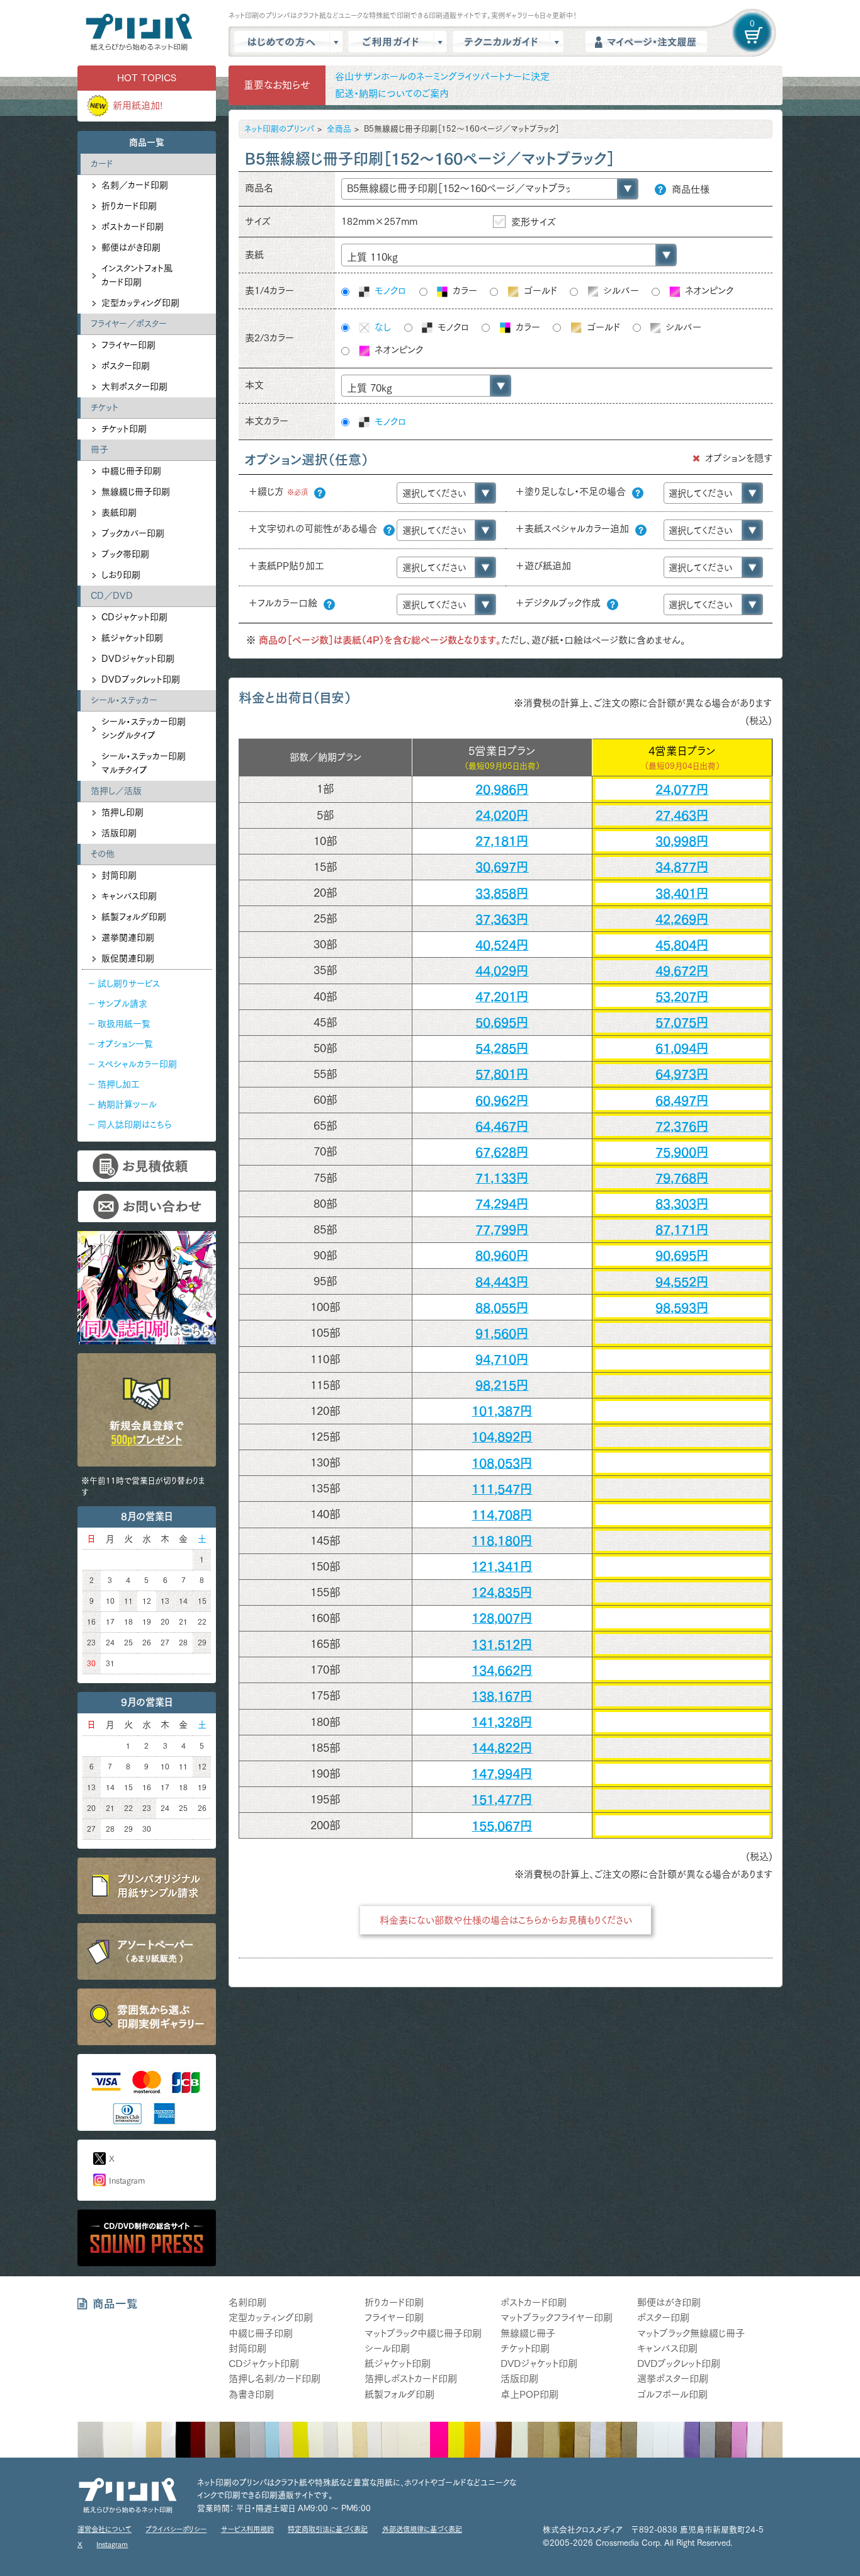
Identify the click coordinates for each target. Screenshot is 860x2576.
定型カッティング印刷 (140, 303)
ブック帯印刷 (125, 554)
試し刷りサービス (129, 984)
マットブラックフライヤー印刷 (557, 2318)
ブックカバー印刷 (133, 533)
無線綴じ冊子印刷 (136, 492)
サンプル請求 (122, 1004)
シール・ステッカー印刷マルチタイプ (144, 763)
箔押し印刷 (122, 812)
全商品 (339, 129)
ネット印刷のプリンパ (279, 129)
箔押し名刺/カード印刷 (274, 2379)
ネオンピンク (708, 291)
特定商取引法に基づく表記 (328, 2529)
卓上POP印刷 (529, 2394)
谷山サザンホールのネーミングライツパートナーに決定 (442, 77)
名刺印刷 (247, 2302)
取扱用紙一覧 (124, 1024)
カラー (463, 291)
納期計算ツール (127, 1104)
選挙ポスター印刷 (673, 2379)
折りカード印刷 (129, 206)
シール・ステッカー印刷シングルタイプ (144, 729)
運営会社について (105, 2529)
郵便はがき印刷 (131, 247)
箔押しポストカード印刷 (411, 2379)
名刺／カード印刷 (135, 185)
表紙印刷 (119, 513)
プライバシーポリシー (176, 2529)
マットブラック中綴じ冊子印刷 (423, 2333)
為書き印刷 (251, 2394)
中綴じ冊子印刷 (131, 471)
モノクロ (389, 291)
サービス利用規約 (247, 2529)
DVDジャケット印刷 (138, 659)
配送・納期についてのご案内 (392, 94)
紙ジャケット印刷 (132, 638)
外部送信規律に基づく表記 (422, 2529)
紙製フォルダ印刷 (134, 917)
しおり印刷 (121, 575)
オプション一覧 (125, 1044)
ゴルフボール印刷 (672, 2394)
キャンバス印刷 (129, 896)
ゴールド (539, 291)
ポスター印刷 (126, 366)
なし (381, 327)
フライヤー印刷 (128, 345)
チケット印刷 (124, 429)
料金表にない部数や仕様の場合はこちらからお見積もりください (506, 1920)
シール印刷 (387, 2348)
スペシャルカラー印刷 (137, 1064)
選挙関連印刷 (128, 938)
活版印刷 (119, 833)
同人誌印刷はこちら (134, 1125)
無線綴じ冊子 (528, 2333)
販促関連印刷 (128, 958)
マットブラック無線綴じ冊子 (691, 2333)
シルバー (620, 291)
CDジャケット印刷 (134, 617)
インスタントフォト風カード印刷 (137, 275)
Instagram (127, 2181)
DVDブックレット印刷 (141, 679)
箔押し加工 (119, 1084)
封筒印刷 (119, 875)
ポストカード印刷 (133, 227)
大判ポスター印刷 (134, 387)
